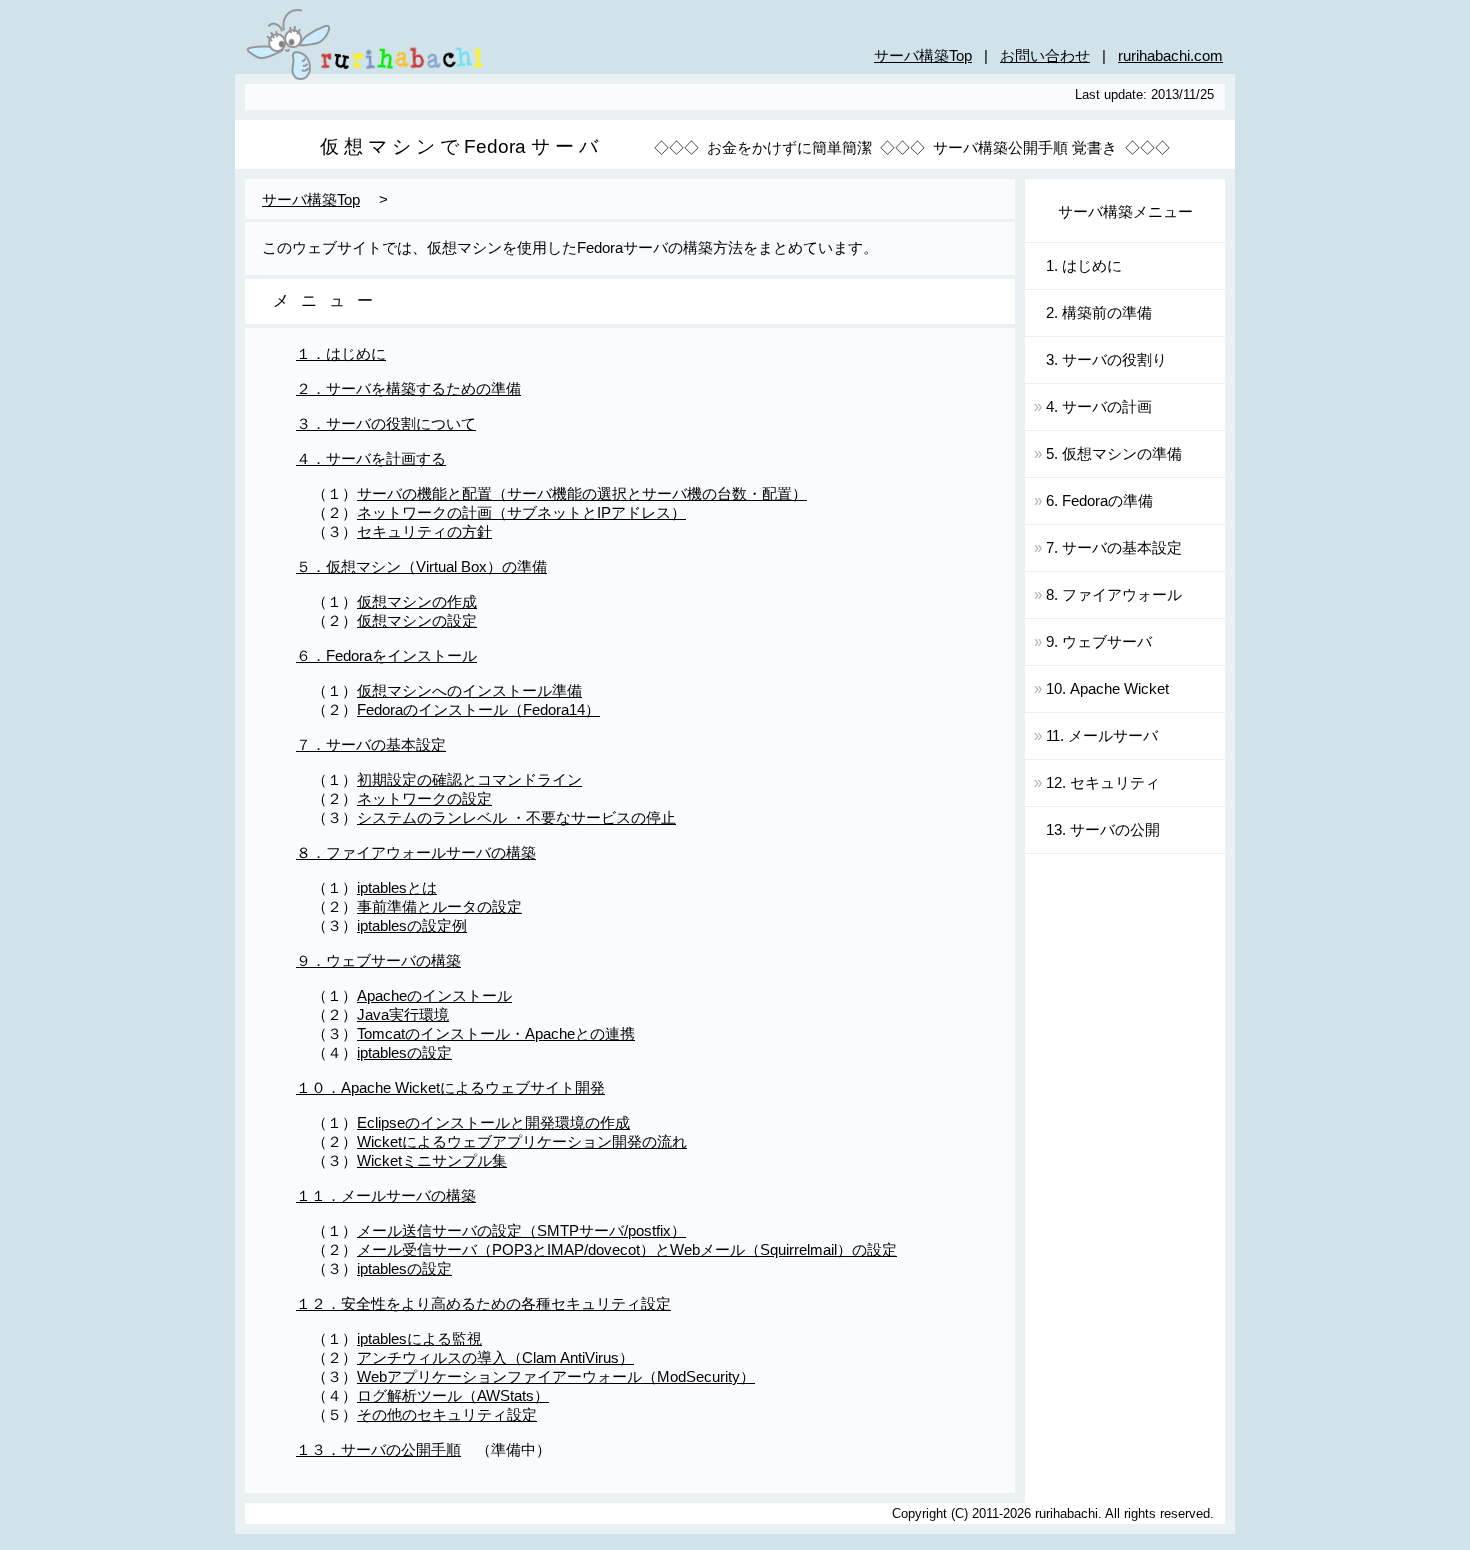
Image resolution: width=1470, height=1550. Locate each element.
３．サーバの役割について (386, 424)
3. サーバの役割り (1096, 360)
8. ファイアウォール (1108, 595)
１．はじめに (341, 354)
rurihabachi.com (1170, 56)
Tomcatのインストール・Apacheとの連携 (496, 1034)
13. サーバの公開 (1093, 830)
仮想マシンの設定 (417, 621)
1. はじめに (1074, 266)
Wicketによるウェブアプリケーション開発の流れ (522, 1142)
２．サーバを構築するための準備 (408, 389)
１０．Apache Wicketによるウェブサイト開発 (450, 1088)
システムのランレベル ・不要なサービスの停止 (516, 818)
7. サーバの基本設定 (1108, 548)
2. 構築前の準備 (1089, 313)
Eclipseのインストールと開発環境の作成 (493, 1123)
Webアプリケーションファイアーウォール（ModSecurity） (556, 1377)
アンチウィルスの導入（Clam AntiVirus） (495, 1358)
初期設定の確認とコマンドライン (469, 780)
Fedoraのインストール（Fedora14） (478, 710)
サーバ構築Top (923, 56)
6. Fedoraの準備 (1093, 501)
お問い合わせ (1045, 56)
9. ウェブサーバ (1093, 642)
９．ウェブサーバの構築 (378, 961)
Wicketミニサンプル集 (432, 1161)
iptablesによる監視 (419, 1339)
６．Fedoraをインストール (386, 656)
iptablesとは (397, 888)
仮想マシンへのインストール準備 (469, 691)
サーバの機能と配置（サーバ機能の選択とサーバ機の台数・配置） (582, 494)
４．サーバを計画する (371, 459)
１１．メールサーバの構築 (386, 1196)
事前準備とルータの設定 (439, 907)
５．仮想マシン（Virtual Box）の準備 (421, 567)
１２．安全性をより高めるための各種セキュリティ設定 (483, 1304)
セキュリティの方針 (424, 532)
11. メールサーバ (1096, 736)
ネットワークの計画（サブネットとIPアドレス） (521, 513)
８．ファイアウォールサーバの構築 (416, 853)
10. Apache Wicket (1101, 689)
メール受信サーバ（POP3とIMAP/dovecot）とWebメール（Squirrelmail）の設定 (627, 1250)
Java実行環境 (403, 1015)
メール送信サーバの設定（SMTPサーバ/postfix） (521, 1231)
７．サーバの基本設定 (371, 745)
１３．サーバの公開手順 (378, 1450)
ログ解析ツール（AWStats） (453, 1396)
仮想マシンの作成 (417, 602)
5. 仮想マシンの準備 (1108, 454)
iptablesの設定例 (412, 926)
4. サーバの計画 (1093, 407)
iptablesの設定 (404, 1053)
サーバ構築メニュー (1125, 212)
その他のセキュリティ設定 (447, 1415)
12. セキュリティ (1097, 783)
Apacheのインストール (434, 996)
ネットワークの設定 (424, 799)
